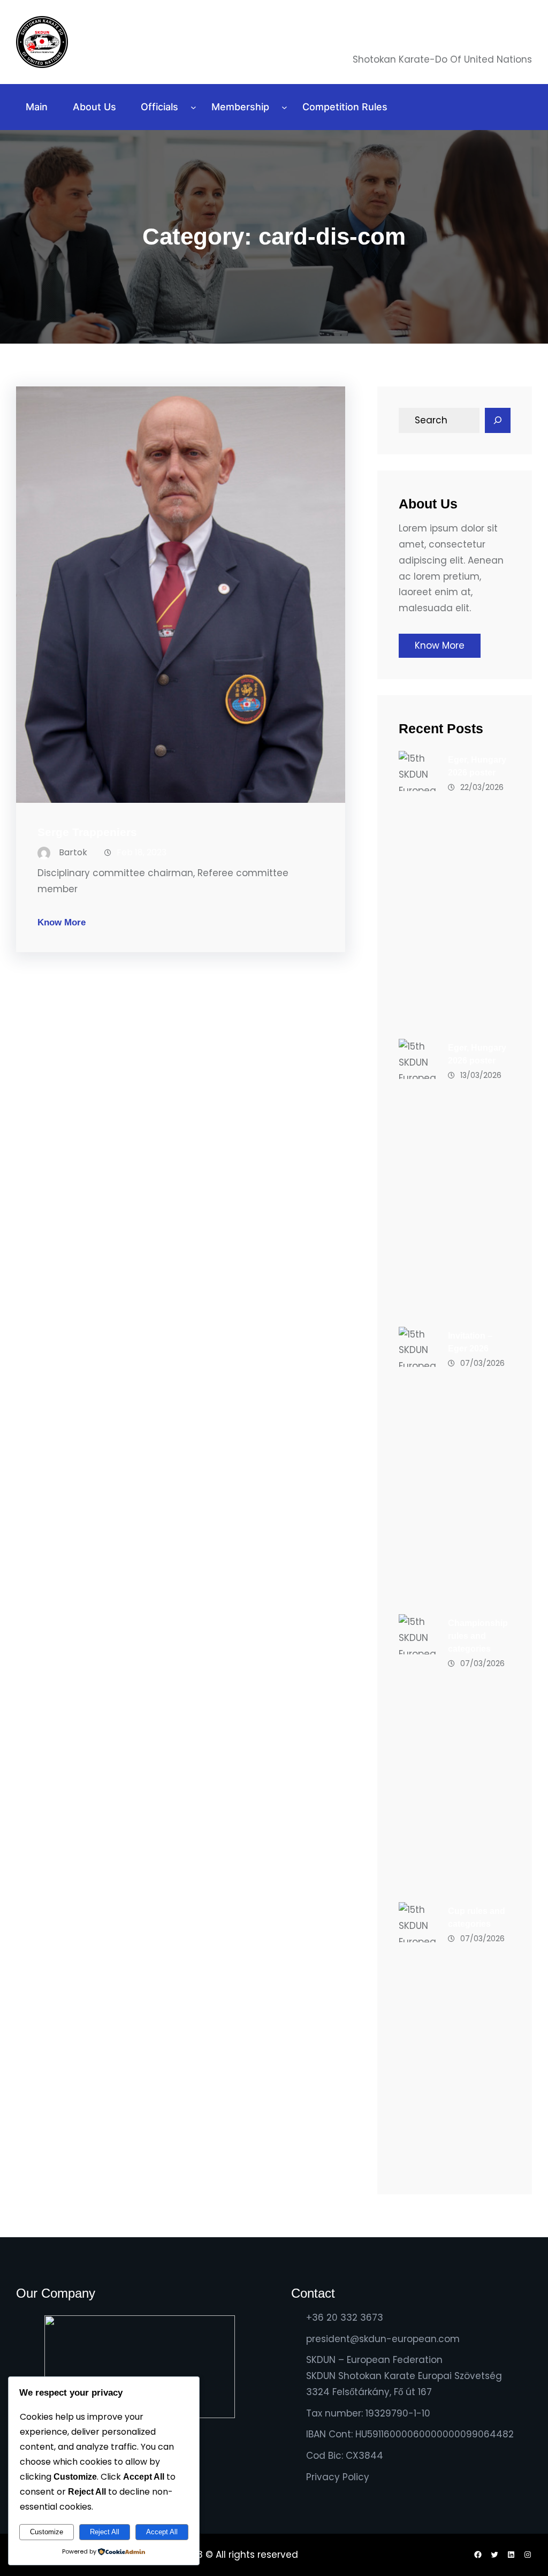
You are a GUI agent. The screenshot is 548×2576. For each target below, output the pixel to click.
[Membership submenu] (284, 107)
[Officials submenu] (193, 107)
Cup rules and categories (477, 1917)
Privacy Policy (338, 2477)
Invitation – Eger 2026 (470, 1342)
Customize (47, 2532)
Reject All (105, 2532)
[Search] (498, 421)
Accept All (162, 2532)
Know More (62, 922)
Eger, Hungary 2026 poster (477, 766)
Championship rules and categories (478, 1636)
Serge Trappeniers (87, 832)
